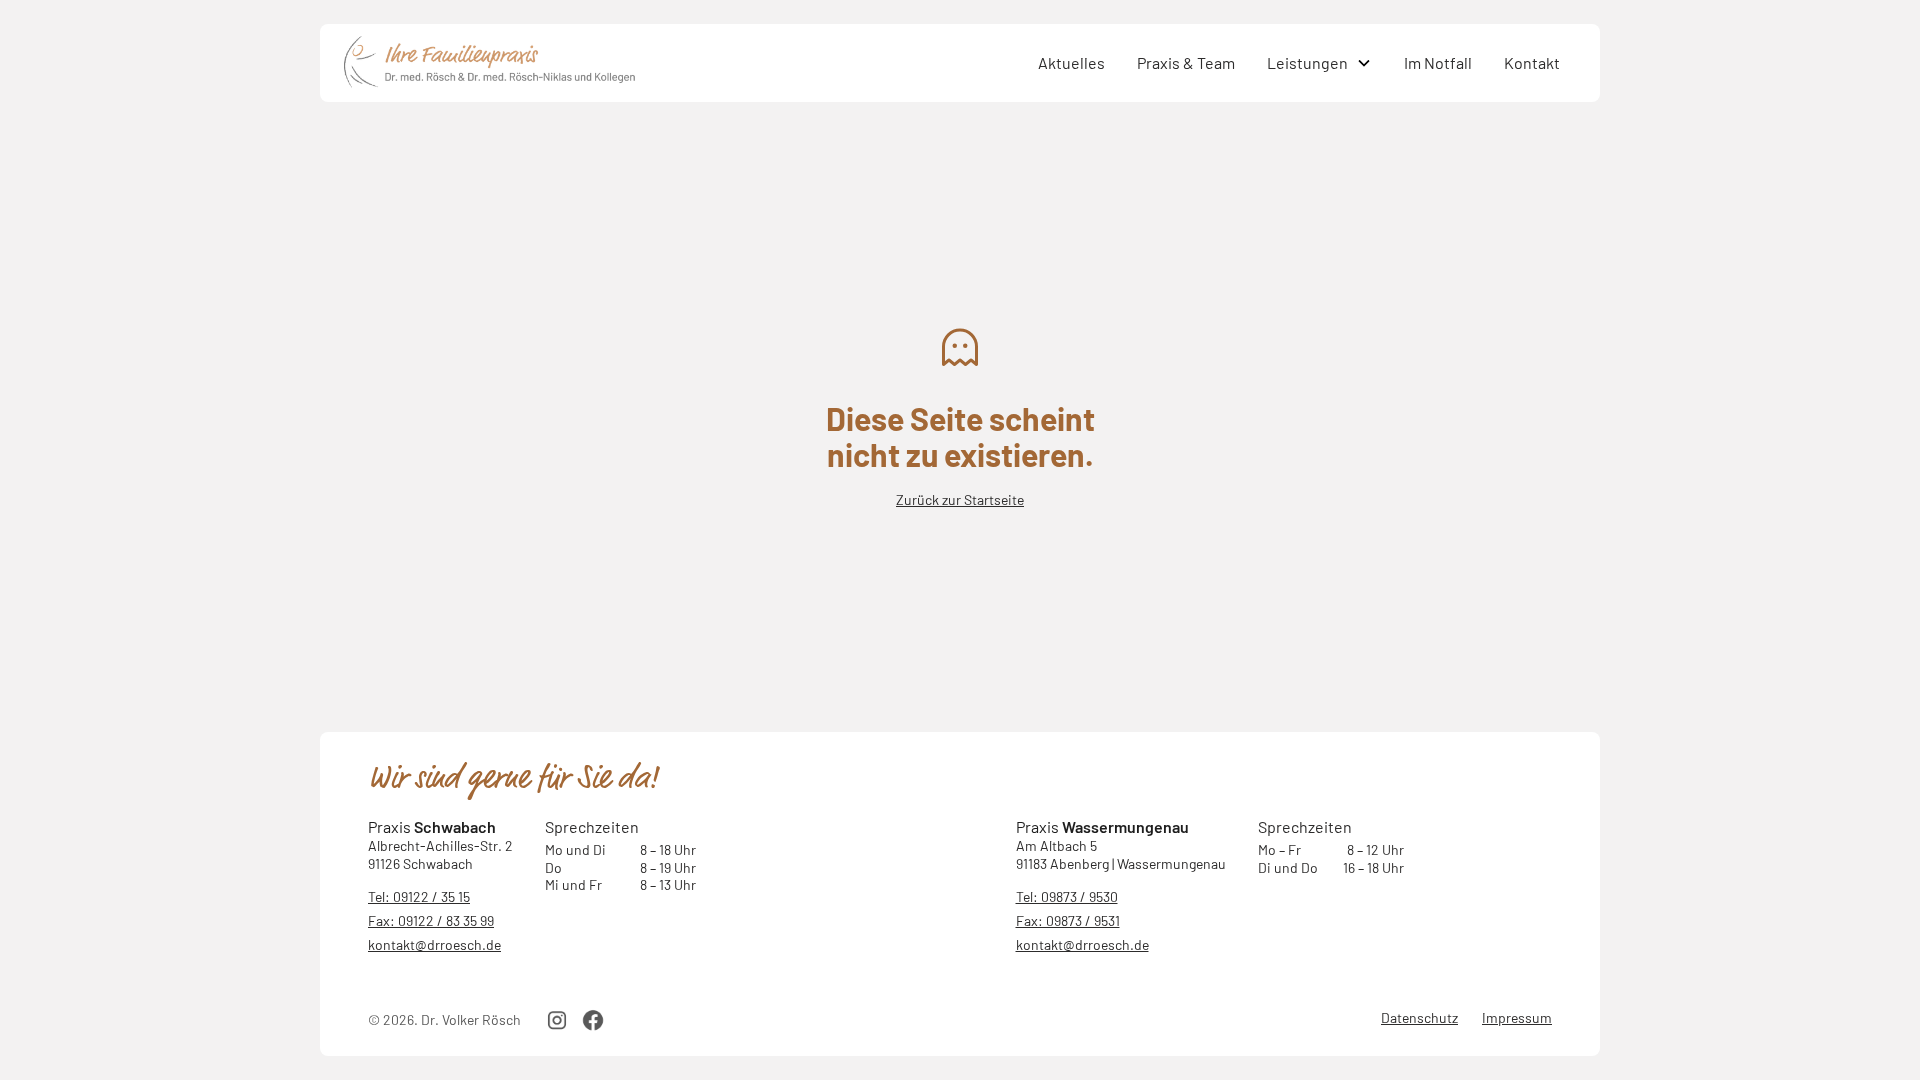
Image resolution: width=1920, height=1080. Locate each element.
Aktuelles (1071, 62)
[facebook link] (593, 1020)
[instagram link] (557, 1020)
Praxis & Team (1186, 62)
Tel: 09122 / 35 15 (419, 896)
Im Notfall (1438, 62)
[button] (1319, 63)
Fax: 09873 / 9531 (1068, 920)
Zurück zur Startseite (960, 499)
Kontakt (1532, 62)
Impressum (1517, 1017)
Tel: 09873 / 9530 (1067, 896)
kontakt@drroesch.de (434, 944)
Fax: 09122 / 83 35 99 (431, 920)
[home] (683, 63)
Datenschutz (1419, 1017)
